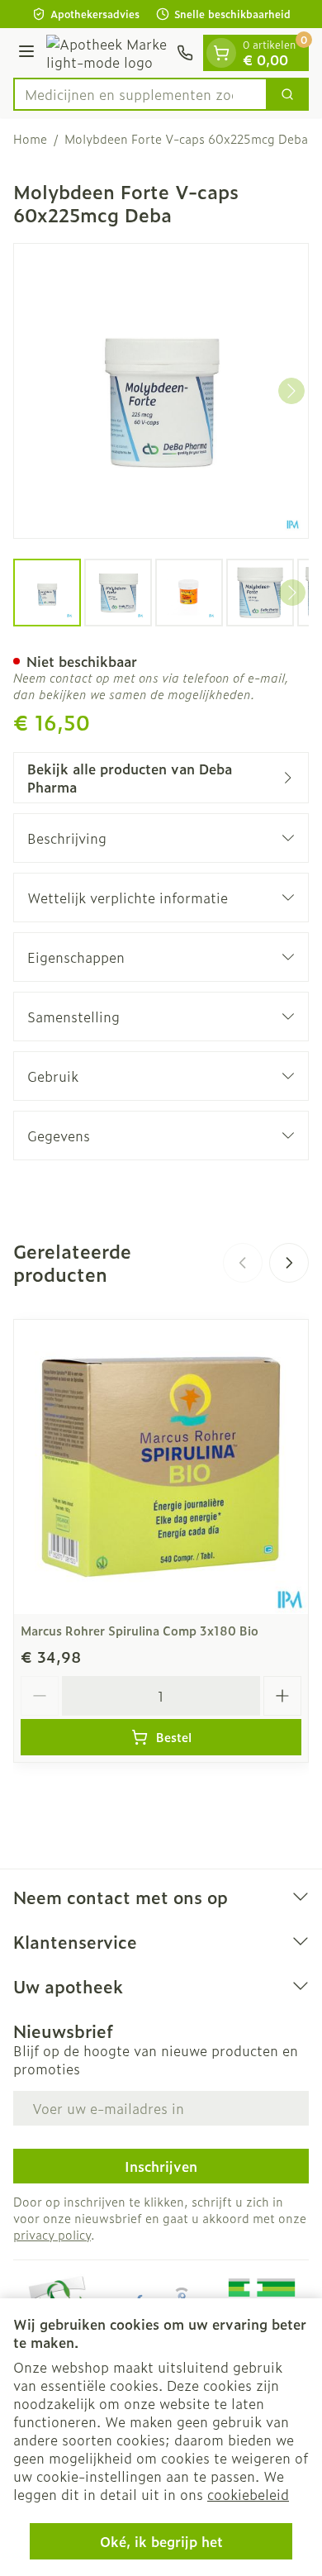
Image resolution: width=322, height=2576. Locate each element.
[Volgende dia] (289, 1263)
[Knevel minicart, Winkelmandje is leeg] (221, 53)
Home (30, 139)
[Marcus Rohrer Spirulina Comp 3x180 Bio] (161, 1467)
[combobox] (140, 94)
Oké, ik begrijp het (161, 2541)
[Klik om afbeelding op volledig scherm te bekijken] (161, 391)
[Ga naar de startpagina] (108, 53)
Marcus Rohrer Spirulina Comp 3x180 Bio (140, 1630)
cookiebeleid (248, 2494)
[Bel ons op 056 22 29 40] (185, 53)
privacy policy (52, 2234)
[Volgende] (291, 391)
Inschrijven (161, 2166)
